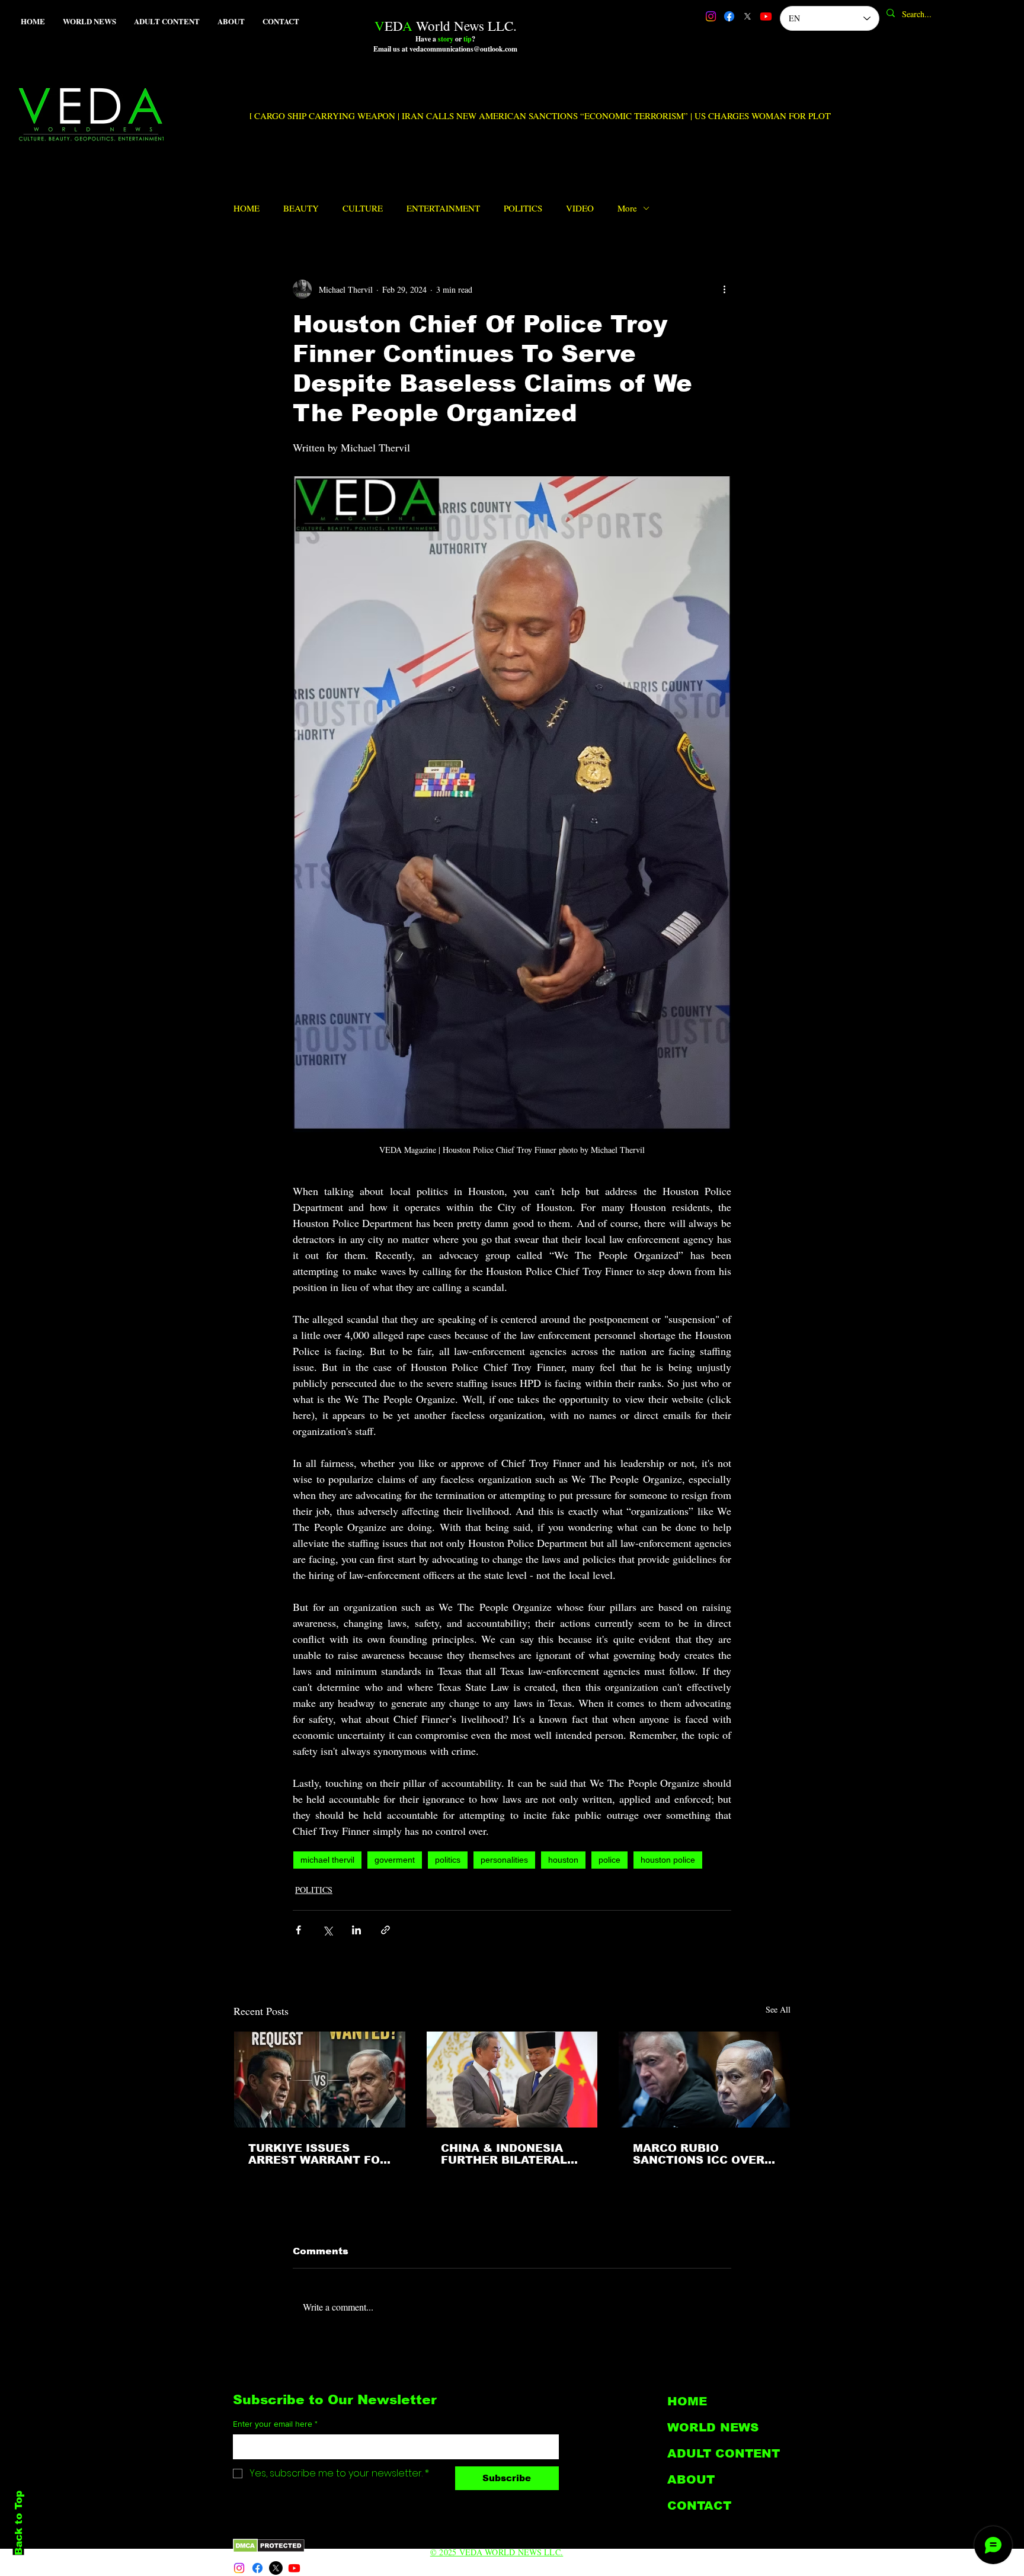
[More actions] (724, 289)
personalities (504, 1860)
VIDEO (580, 208)
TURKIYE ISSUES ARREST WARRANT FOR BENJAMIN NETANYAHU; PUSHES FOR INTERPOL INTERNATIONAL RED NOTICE (318, 2154)
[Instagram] (711, 16)
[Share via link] (385, 1930)
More (627, 208)
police (609, 1860)
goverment (395, 1860)
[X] (748, 16)
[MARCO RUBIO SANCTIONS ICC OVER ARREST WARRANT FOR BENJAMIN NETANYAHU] (704, 2080)
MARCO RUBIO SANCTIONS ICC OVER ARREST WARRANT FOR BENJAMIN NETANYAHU (703, 2154)
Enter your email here (275, 2424)
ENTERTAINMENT (443, 208)
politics (448, 1860)
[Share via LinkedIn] (356, 1930)
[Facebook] (729, 16)
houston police (668, 1860)
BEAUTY (301, 208)
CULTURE (363, 208)
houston (563, 1860)
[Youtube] (766, 16)
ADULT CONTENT (724, 2453)
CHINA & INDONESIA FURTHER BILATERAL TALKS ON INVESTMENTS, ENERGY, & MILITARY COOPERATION (504, 2154)
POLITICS (523, 208)
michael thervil (327, 1860)
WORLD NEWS (713, 2427)
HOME (247, 208)
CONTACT (699, 2505)
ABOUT (691, 2479)
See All (778, 2009)
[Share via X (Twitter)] (327, 1930)
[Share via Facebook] (298, 1930)
